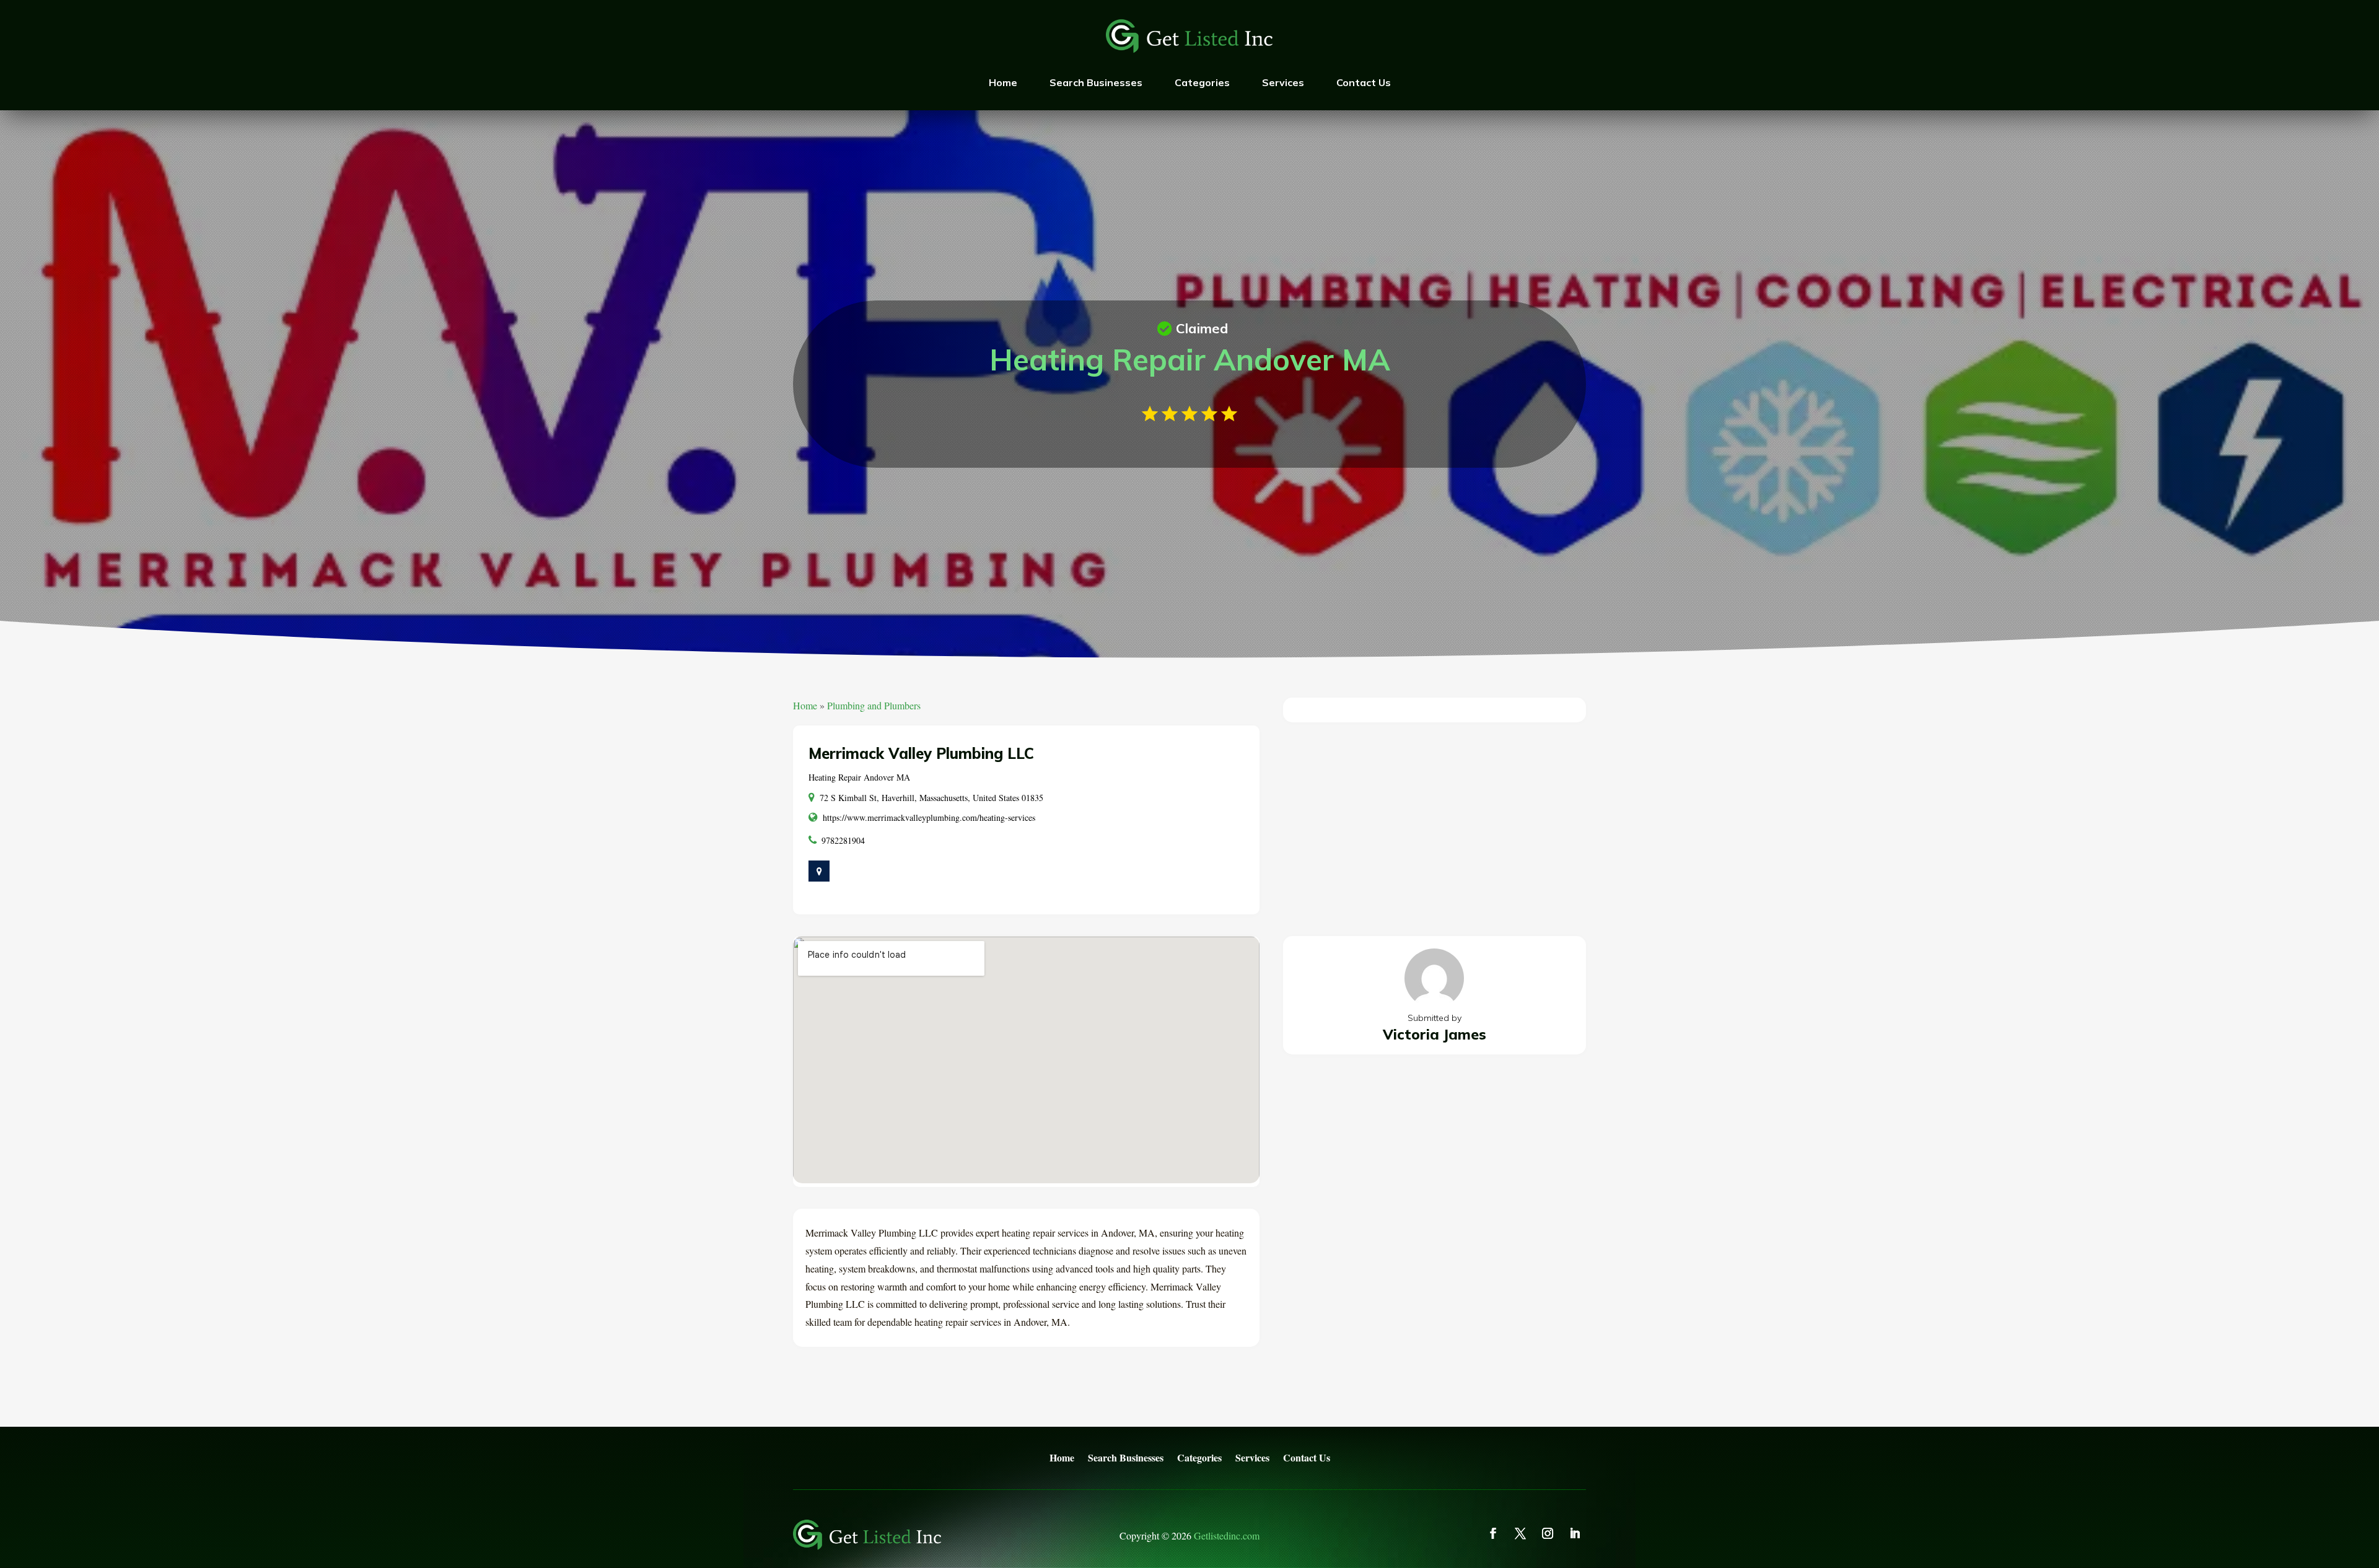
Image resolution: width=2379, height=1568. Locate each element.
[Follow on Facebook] (1493, 1533)
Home (1003, 82)
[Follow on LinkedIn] (1575, 1533)
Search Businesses (1096, 82)
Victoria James (1435, 1034)
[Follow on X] (1520, 1533)
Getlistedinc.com (1227, 1535)
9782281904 (843, 840)
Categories (1202, 82)
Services (1283, 82)
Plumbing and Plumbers (874, 705)
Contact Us (1364, 82)
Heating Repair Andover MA (859, 777)
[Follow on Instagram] (1548, 1533)
